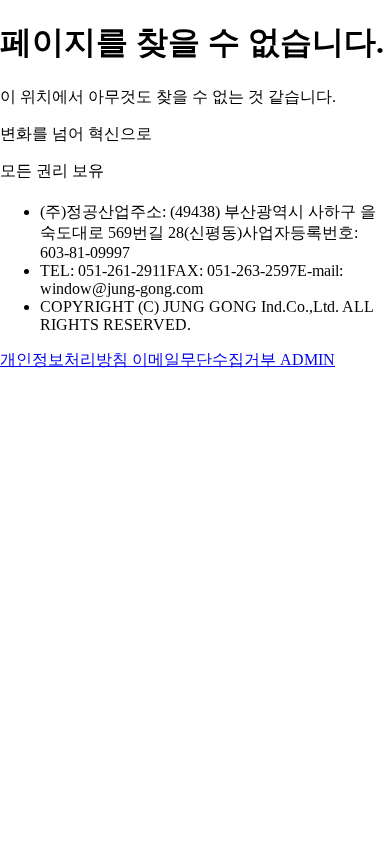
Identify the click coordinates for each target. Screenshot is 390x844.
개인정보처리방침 (66, 359)
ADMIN (307, 359)
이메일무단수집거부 (206, 359)
